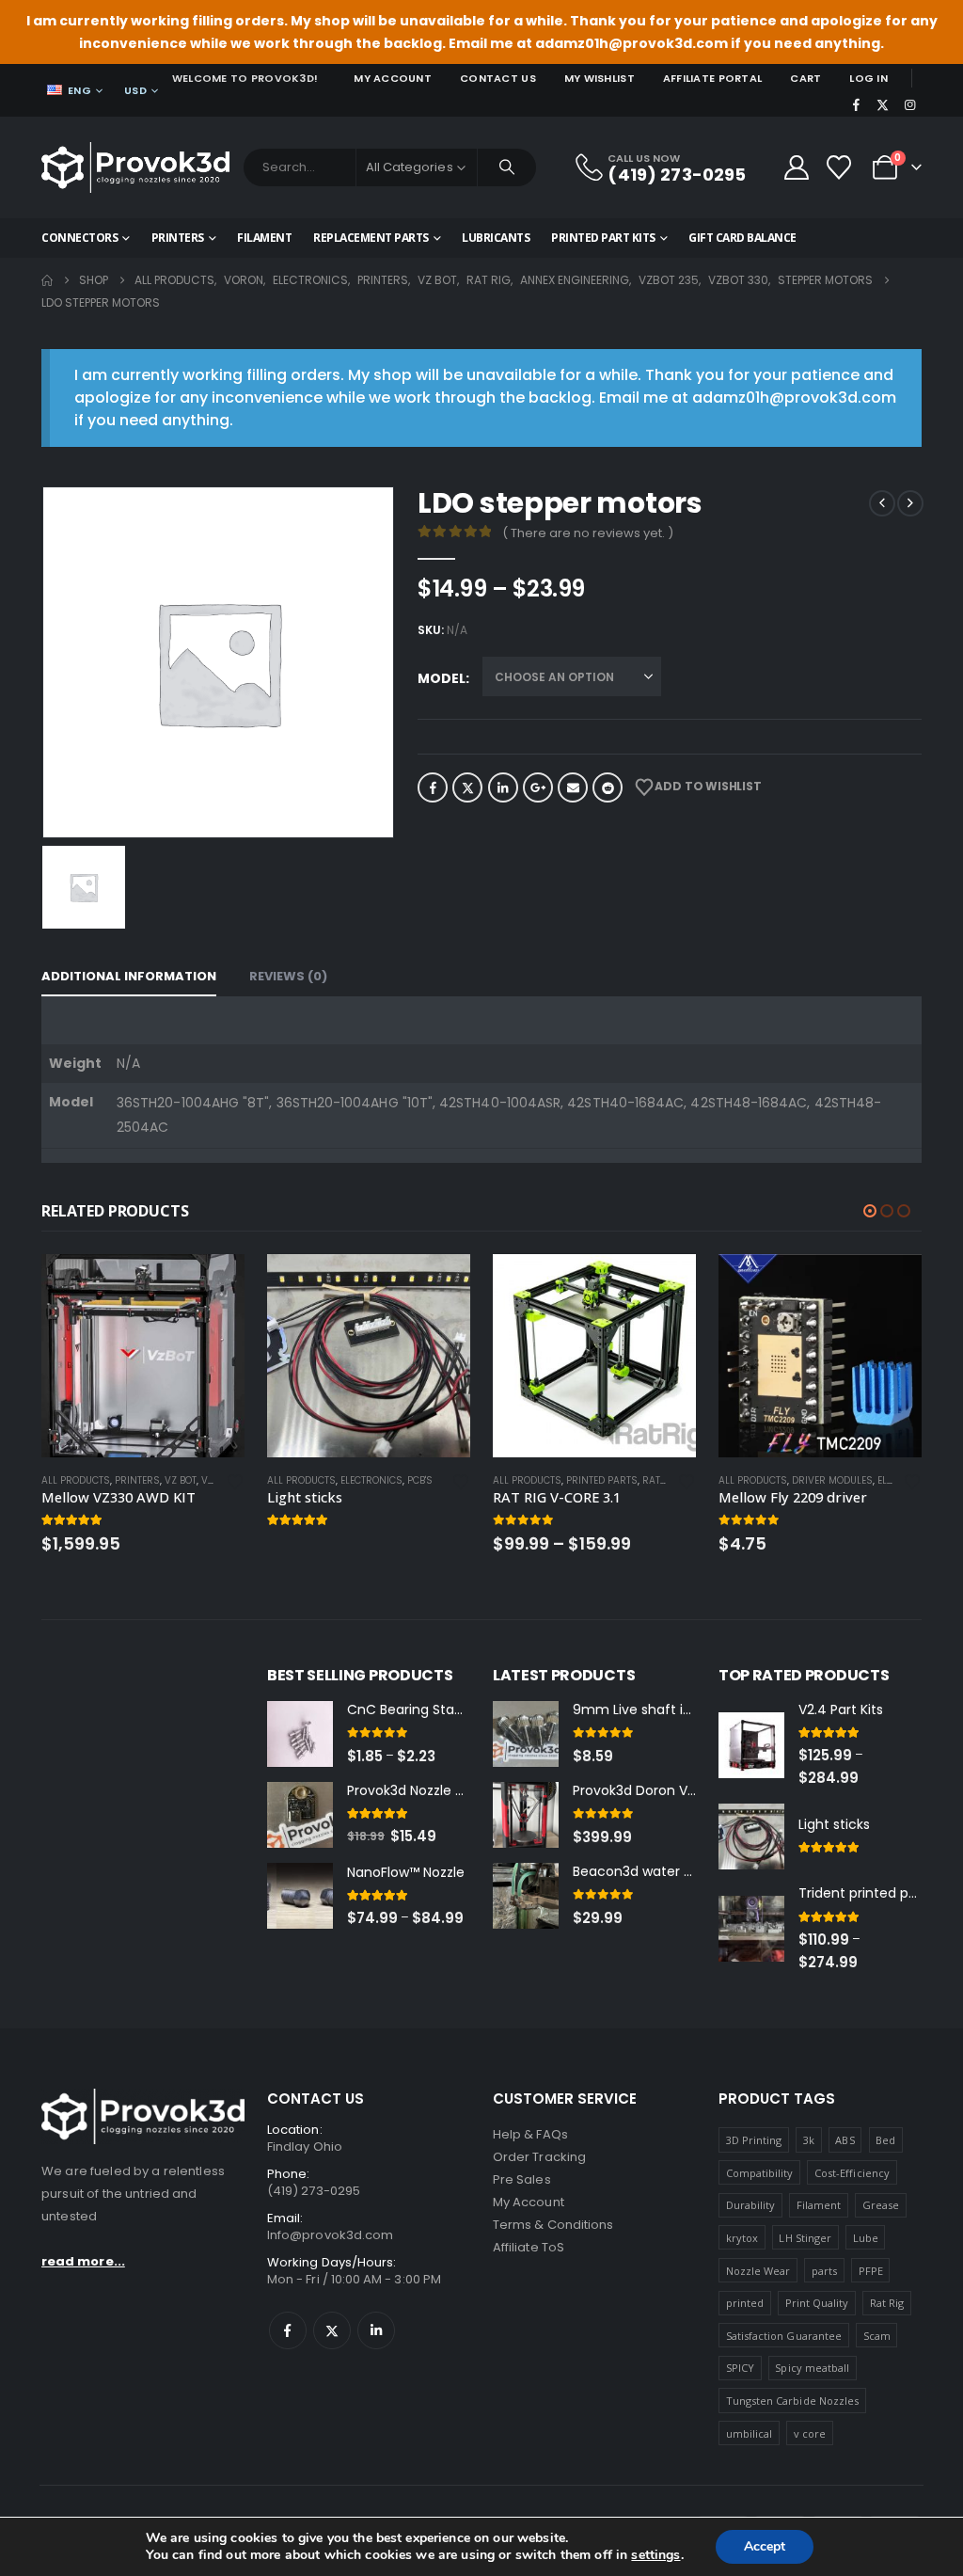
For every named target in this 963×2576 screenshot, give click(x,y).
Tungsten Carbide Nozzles (793, 2401)
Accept (765, 2546)
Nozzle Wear (758, 2271)
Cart (805, 78)
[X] (883, 104)
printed (745, 2303)
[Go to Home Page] (47, 280)
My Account (393, 78)
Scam (877, 2336)
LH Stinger (805, 2238)
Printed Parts (602, 1480)
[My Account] (796, 167)
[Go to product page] (143, 1356)
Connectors (79, 238)
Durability (751, 2205)
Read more (213, 1285)
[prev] (882, 503)
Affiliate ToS (529, 2247)
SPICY (740, 2368)
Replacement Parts (371, 238)
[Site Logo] (135, 167)
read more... (83, 2261)
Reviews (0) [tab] (288, 976)
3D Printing (754, 2140)
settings (655, 2555)
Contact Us (498, 78)
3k (809, 2140)
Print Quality (817, 2303)
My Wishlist (600, 78)
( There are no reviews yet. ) (588, 533)
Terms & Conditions (553, 2225)
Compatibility (760, 2173)
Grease (881, 2205)
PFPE (871, 2271)
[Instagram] (909, 104)
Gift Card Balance (742, 238)
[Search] (507, 167)
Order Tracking (539, 2157)
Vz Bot (181, 1480)
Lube (866, 2238)
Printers (178, 238)
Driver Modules (832, 1480)
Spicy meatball (812, 2368)
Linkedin (376, 2330)
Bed (885, 2140)
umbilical (750, 2433)
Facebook (433, 787)
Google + (538, 787)
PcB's (420, 1480)
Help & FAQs (530, 2134)
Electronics (371, 1480)
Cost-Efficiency (852, 2173)
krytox (742, 2238)
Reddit (608, 787)
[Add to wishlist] (235, 1480)
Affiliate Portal (712, 78)
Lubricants (496, 238)
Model (442, 678)
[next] (910, 503)
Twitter (467, 787)
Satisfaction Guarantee (784, 2336)
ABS (845, 2140)
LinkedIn (503, 787)
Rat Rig (661, 1480)
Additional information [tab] (129, 976)
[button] (870, 1211)
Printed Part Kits (603, 238)
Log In (868, 78)
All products (76, 1480)
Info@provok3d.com (330, 2235)
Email (573, 787)
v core (810, 2433)
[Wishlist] (839, 167)
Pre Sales (522, 2179)
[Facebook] (856, 104)
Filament (264, 238)
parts (824, 2271)
